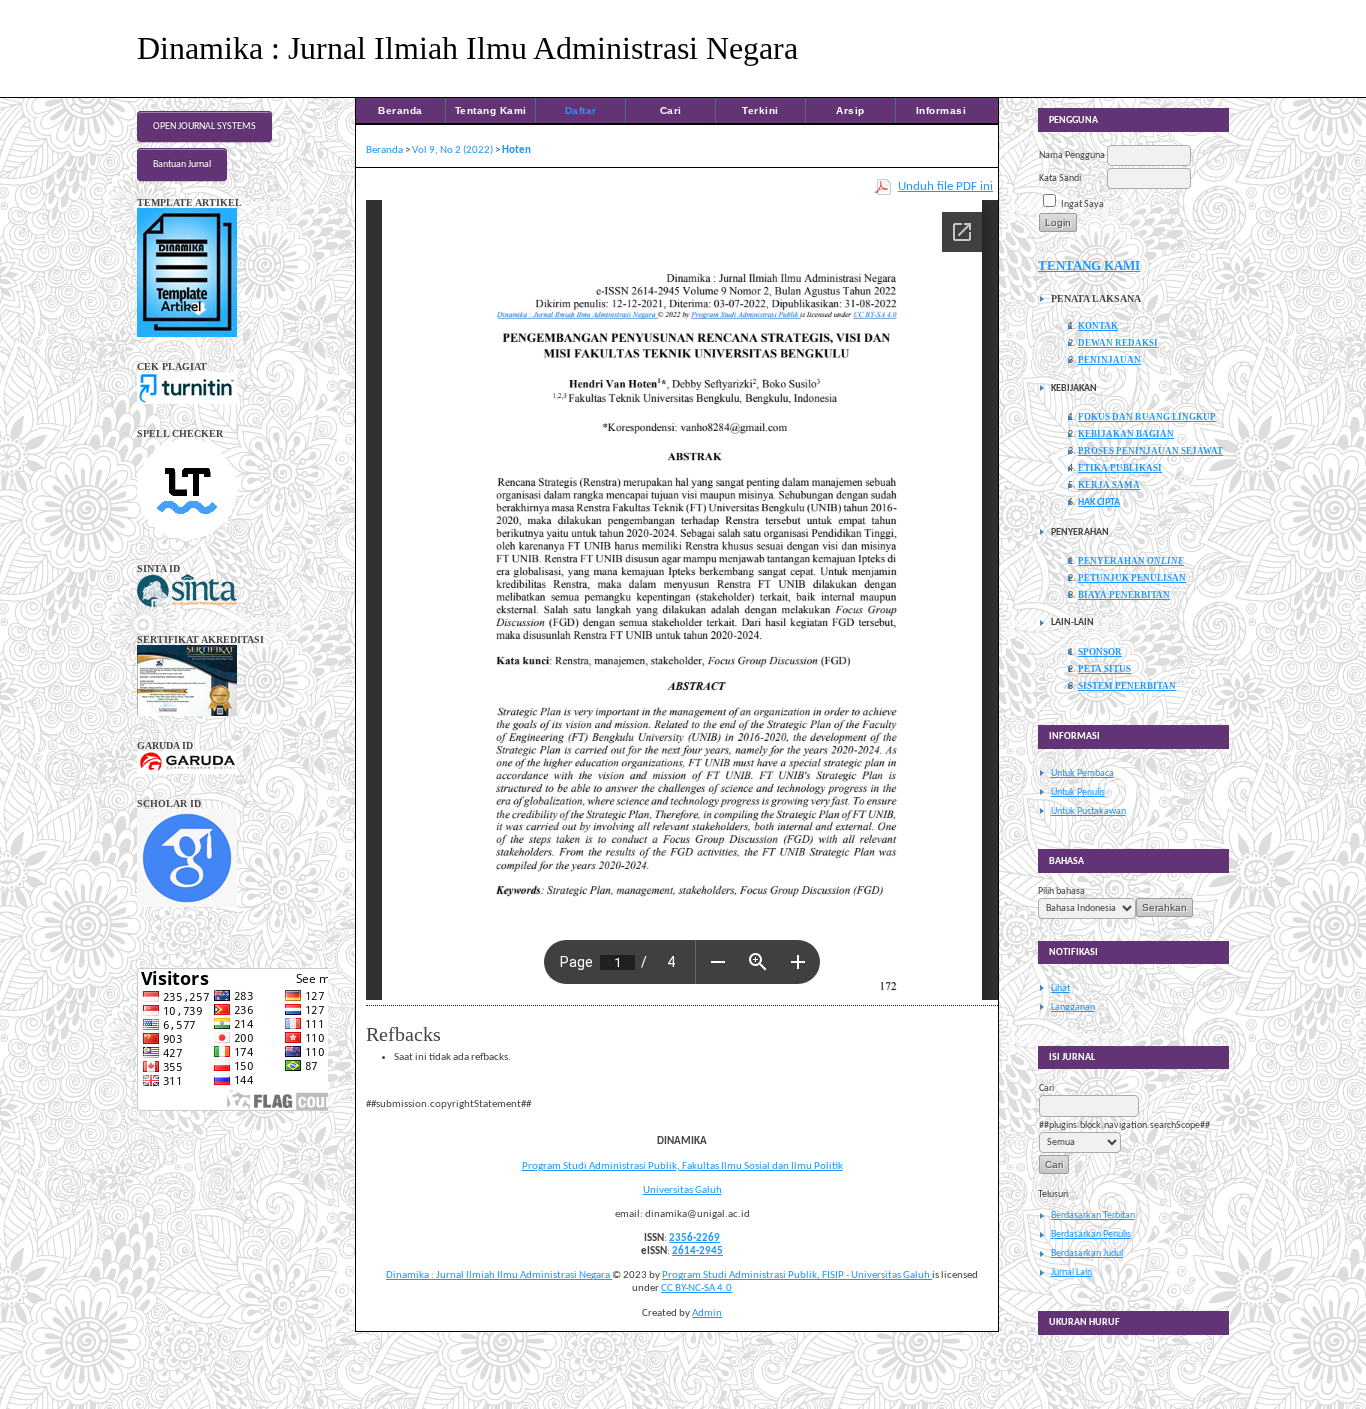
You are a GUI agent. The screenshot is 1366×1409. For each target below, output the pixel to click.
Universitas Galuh (682, 1190)
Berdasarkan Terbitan (1093, 1215)
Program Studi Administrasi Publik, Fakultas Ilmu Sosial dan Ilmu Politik (682, 1166)
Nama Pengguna (1072, 155)
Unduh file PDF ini (945, 186)
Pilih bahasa (1061, 891)
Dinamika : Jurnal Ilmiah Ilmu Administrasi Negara (499, 1275)
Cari (671, 110)
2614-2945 (697, 1251)
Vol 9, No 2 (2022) (452, 150)
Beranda (400, 110)
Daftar (581, 110)
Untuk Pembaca (1082, 773)
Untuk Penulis (1078, 792)
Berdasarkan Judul (1087, 1253)
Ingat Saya (1082, 204)
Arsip (850, 110)
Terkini (760, 110)
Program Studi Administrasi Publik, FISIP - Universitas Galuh (797, 1275)
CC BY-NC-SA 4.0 (696, 1288)
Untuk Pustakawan (1088, 811)
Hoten (516, 150)
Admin (707, 1313)
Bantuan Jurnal (182, 164)
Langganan (1073, 1007)
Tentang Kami (491, 110)
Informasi (941, 110)
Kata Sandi (1060, 178)
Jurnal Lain (1071, 1272)
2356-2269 (694, 1238)
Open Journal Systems (204, 126)
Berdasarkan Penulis (1091, 1234)
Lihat (1060, 988)
